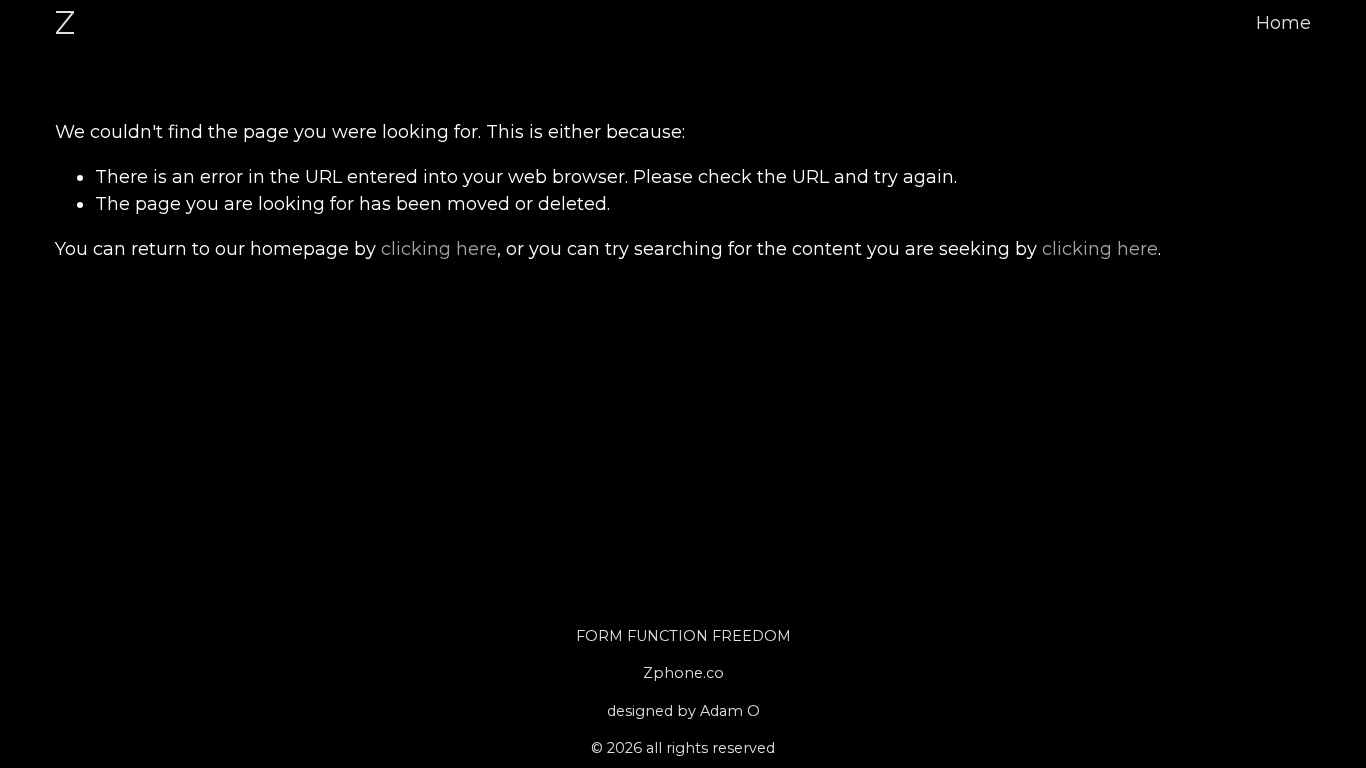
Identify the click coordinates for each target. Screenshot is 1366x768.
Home (1283, 23)
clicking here (439, 249)
